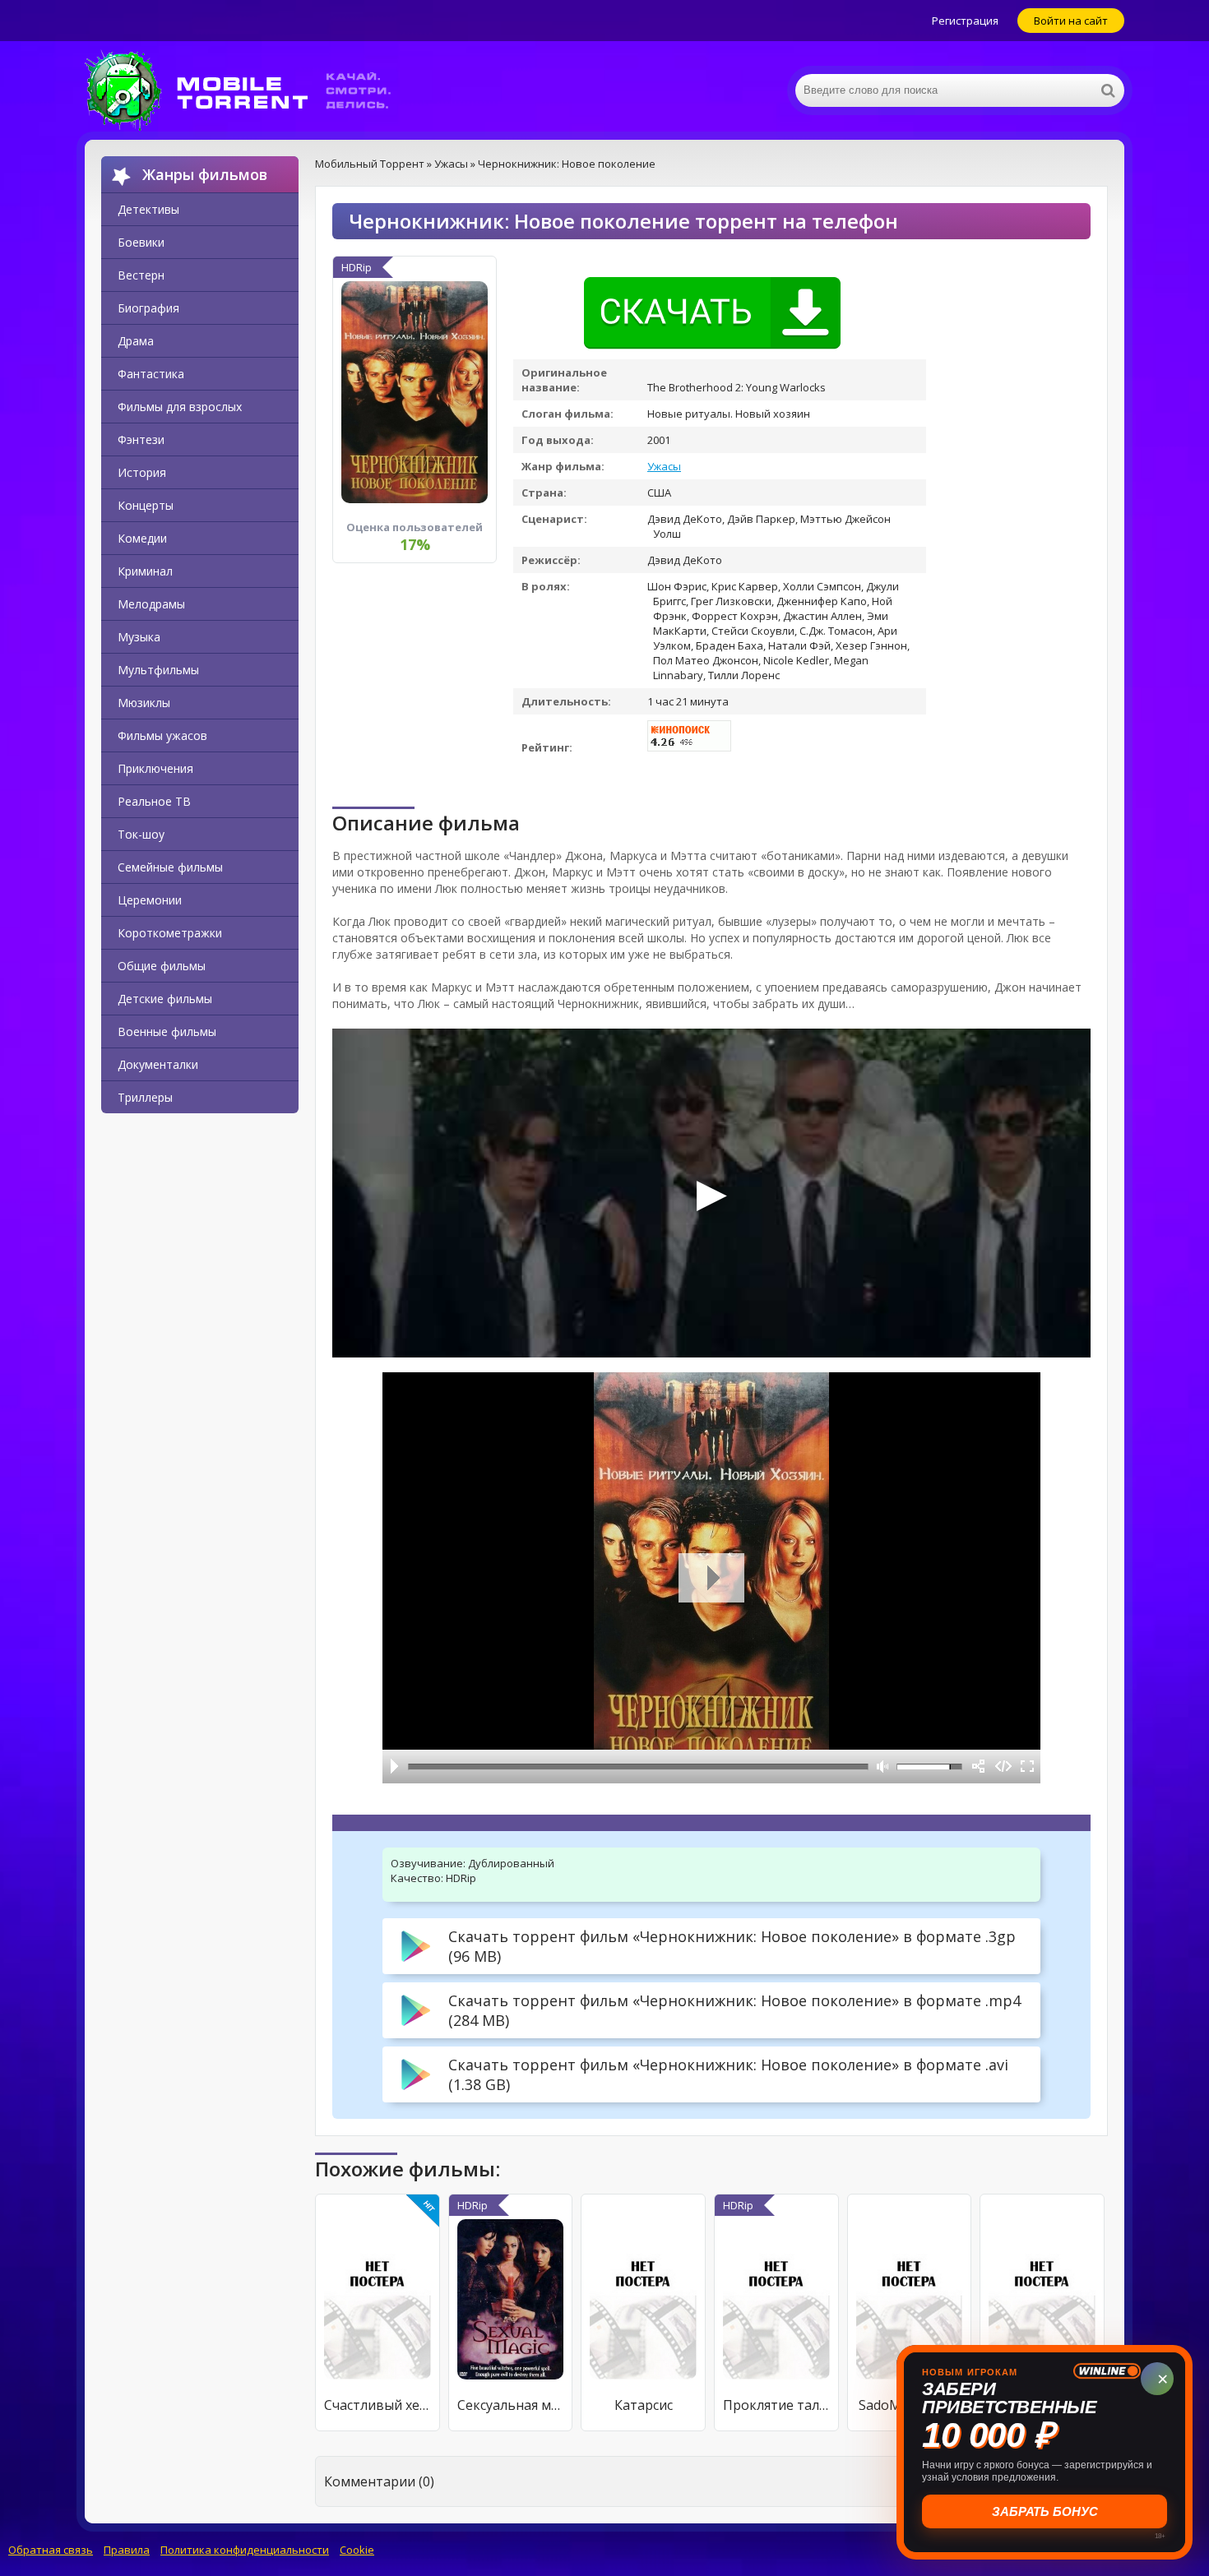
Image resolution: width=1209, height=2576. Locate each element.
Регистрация (965, 21)
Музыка (139, 637)
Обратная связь (51, 2550)
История (142, 472)
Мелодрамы (151, 604)
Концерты (146, 505)
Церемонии (150, 900)
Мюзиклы (144, 703)
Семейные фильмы (170, 867)
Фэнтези (141, 439)
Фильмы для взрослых (180, 407)
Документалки (158, 1064)
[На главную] (249, 90)
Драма (136, 341)
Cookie (357, 2550)
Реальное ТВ (154, 801)
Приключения (155, 768)
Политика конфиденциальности (245, 2550)
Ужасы (664, 466)
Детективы (148, 209)
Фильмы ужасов (162, 735)
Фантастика (151, 374)
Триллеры (145, 1097)
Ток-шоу (141, 834)
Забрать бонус (1045, 2511)
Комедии (142, 538)
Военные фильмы (167, 1031)
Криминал (145, 571)
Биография (148, 308)
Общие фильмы (162, 966)
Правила (127, 2550)
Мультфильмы (158, 670)
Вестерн (141, 275)
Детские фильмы (165, 999)
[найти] (1108, 90)
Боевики (141, 242)
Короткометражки (170, 933)
